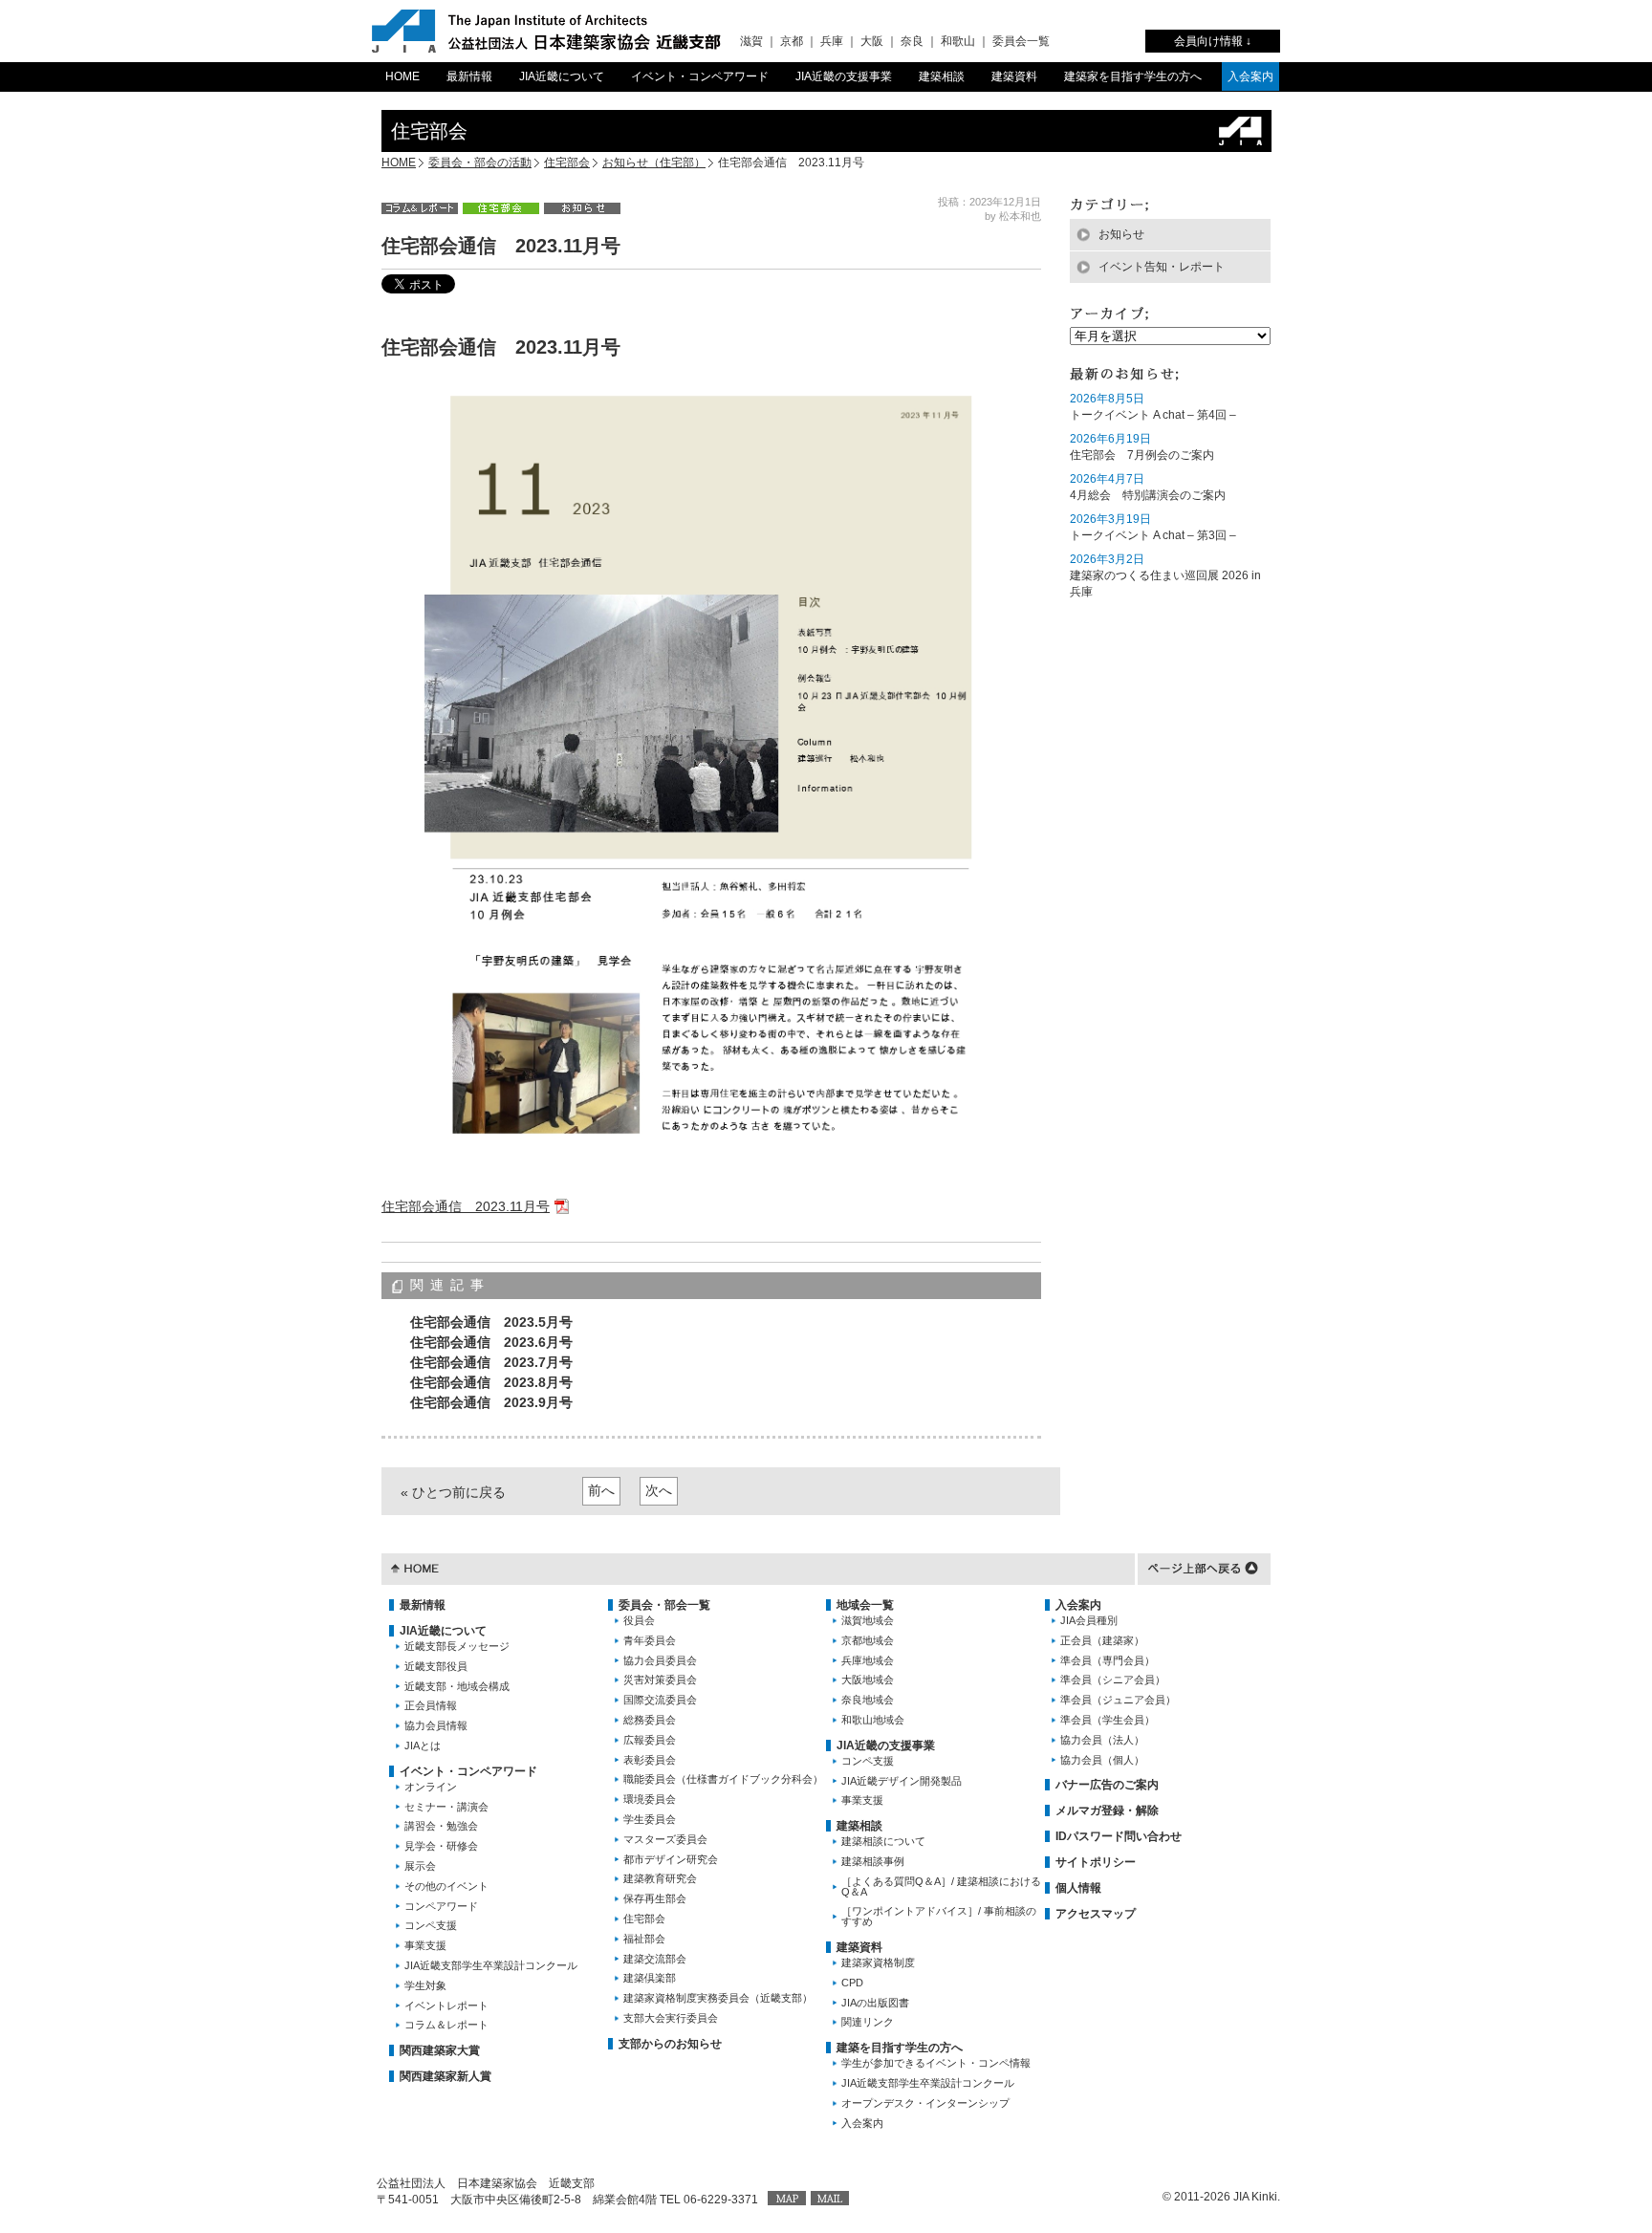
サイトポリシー (1096, 1862)
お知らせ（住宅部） (654, 163)
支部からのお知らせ (670, 2044)
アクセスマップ (1096, 1914)
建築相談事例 (873, 1861)
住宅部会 (567, 163)
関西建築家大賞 (440, 2050)
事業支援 (425, 1945)
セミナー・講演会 (446, 1807)
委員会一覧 (1021, 41)
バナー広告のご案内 (1107, 1785)
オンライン (431, 1787)
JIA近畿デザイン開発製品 (902, 1781)
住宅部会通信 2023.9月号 (491, 1402)
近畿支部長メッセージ (457, 1646)
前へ (601, 1490)
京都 (792, 41)
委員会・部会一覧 (664, 1605)
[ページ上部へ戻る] (1203, 1567)
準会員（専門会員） (1108, 1660)
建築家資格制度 (878, 1962)
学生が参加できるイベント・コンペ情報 (936, 2063)
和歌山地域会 (873, 1720)
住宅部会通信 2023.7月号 (491, 1362)
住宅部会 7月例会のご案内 (1142, 455)
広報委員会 (650, 1740)
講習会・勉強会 (441, 1826)
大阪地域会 (868, 1680)
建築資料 (1014, 76)
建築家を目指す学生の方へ (1133, 76)
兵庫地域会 (868, 1660)
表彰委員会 (650, 1760)
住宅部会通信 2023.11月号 (466, 1206)
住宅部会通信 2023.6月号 (491, 1342)
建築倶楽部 (650, 1978)
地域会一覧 (865, 1605)
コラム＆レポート (446, 2025)
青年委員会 (650, 1640)
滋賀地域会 (868, 1620)
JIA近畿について (562, 76)
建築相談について (883, 1841)
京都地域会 (868, 1640)
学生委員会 (650, 1819)
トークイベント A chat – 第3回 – (1153, 535)
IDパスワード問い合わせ (1119, 1836)
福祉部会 (644, 1939)
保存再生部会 (655, 1898)
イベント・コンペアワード (700, 76)
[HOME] (415, 1567)
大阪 (872, 41)
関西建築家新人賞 (446, 2076)
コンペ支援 (431, 1925)
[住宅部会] (501, 207)
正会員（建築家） (1102, 1640)
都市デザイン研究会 (671, 1859)
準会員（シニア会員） (1113, 1680)
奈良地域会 (868, 1700)
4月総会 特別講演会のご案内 (1148, 495)
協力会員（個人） (1102, 1760)
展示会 (420, 1866)
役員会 (639, 1620)
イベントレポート (446, 2005)
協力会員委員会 (660, 1660)
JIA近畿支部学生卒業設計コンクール (491, 1965)
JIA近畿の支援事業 (844, 76)
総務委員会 (650, 1720)
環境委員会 (650, 1799)
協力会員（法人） (1102, 1740)
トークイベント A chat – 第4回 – (1153, 415)
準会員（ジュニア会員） (1118, 1700)
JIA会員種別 (1089, 1620)
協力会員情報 (436, 1725)
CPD (852, 1983)
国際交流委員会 (660, 1700)
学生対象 (425, 1985)
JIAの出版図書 (875, 2003)
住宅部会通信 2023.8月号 (491, 1382)
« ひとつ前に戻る (453, 1492)
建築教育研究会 (660, 1878)
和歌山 (958, 41)
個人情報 (1078, 1888)
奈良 (912, 41)
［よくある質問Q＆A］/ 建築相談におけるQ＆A (941, 1886)
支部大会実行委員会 (671, 2018)
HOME (402, 76)
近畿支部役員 (436, 1666)
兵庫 (832, 41)
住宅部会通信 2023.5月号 (491, 1322)
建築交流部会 (655, 1959)
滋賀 (751, 41)
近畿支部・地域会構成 (457, 1686)
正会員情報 (431, 1705)
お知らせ (1121, 234)
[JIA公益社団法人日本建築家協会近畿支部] (546, 31)
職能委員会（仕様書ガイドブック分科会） (723, 1779)
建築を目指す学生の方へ (900, 2048)
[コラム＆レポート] (420, 207)
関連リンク (868, 2022)
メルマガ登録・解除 (1107, 1810)
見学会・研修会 (441, 1846)
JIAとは (423, 1745)
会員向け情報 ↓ (1213, 41)
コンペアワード (441, 1906)
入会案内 (1250, 76)
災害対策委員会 (660, 1680)
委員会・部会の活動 (480, 163)
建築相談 (942, 76)
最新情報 (469, 76)
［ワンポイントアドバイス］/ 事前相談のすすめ (939, 1916)
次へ (659, 1490)
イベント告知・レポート (1162, 267)
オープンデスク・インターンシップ (925, 2103)
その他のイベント (446, 1886)
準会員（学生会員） (1108, 1720)
